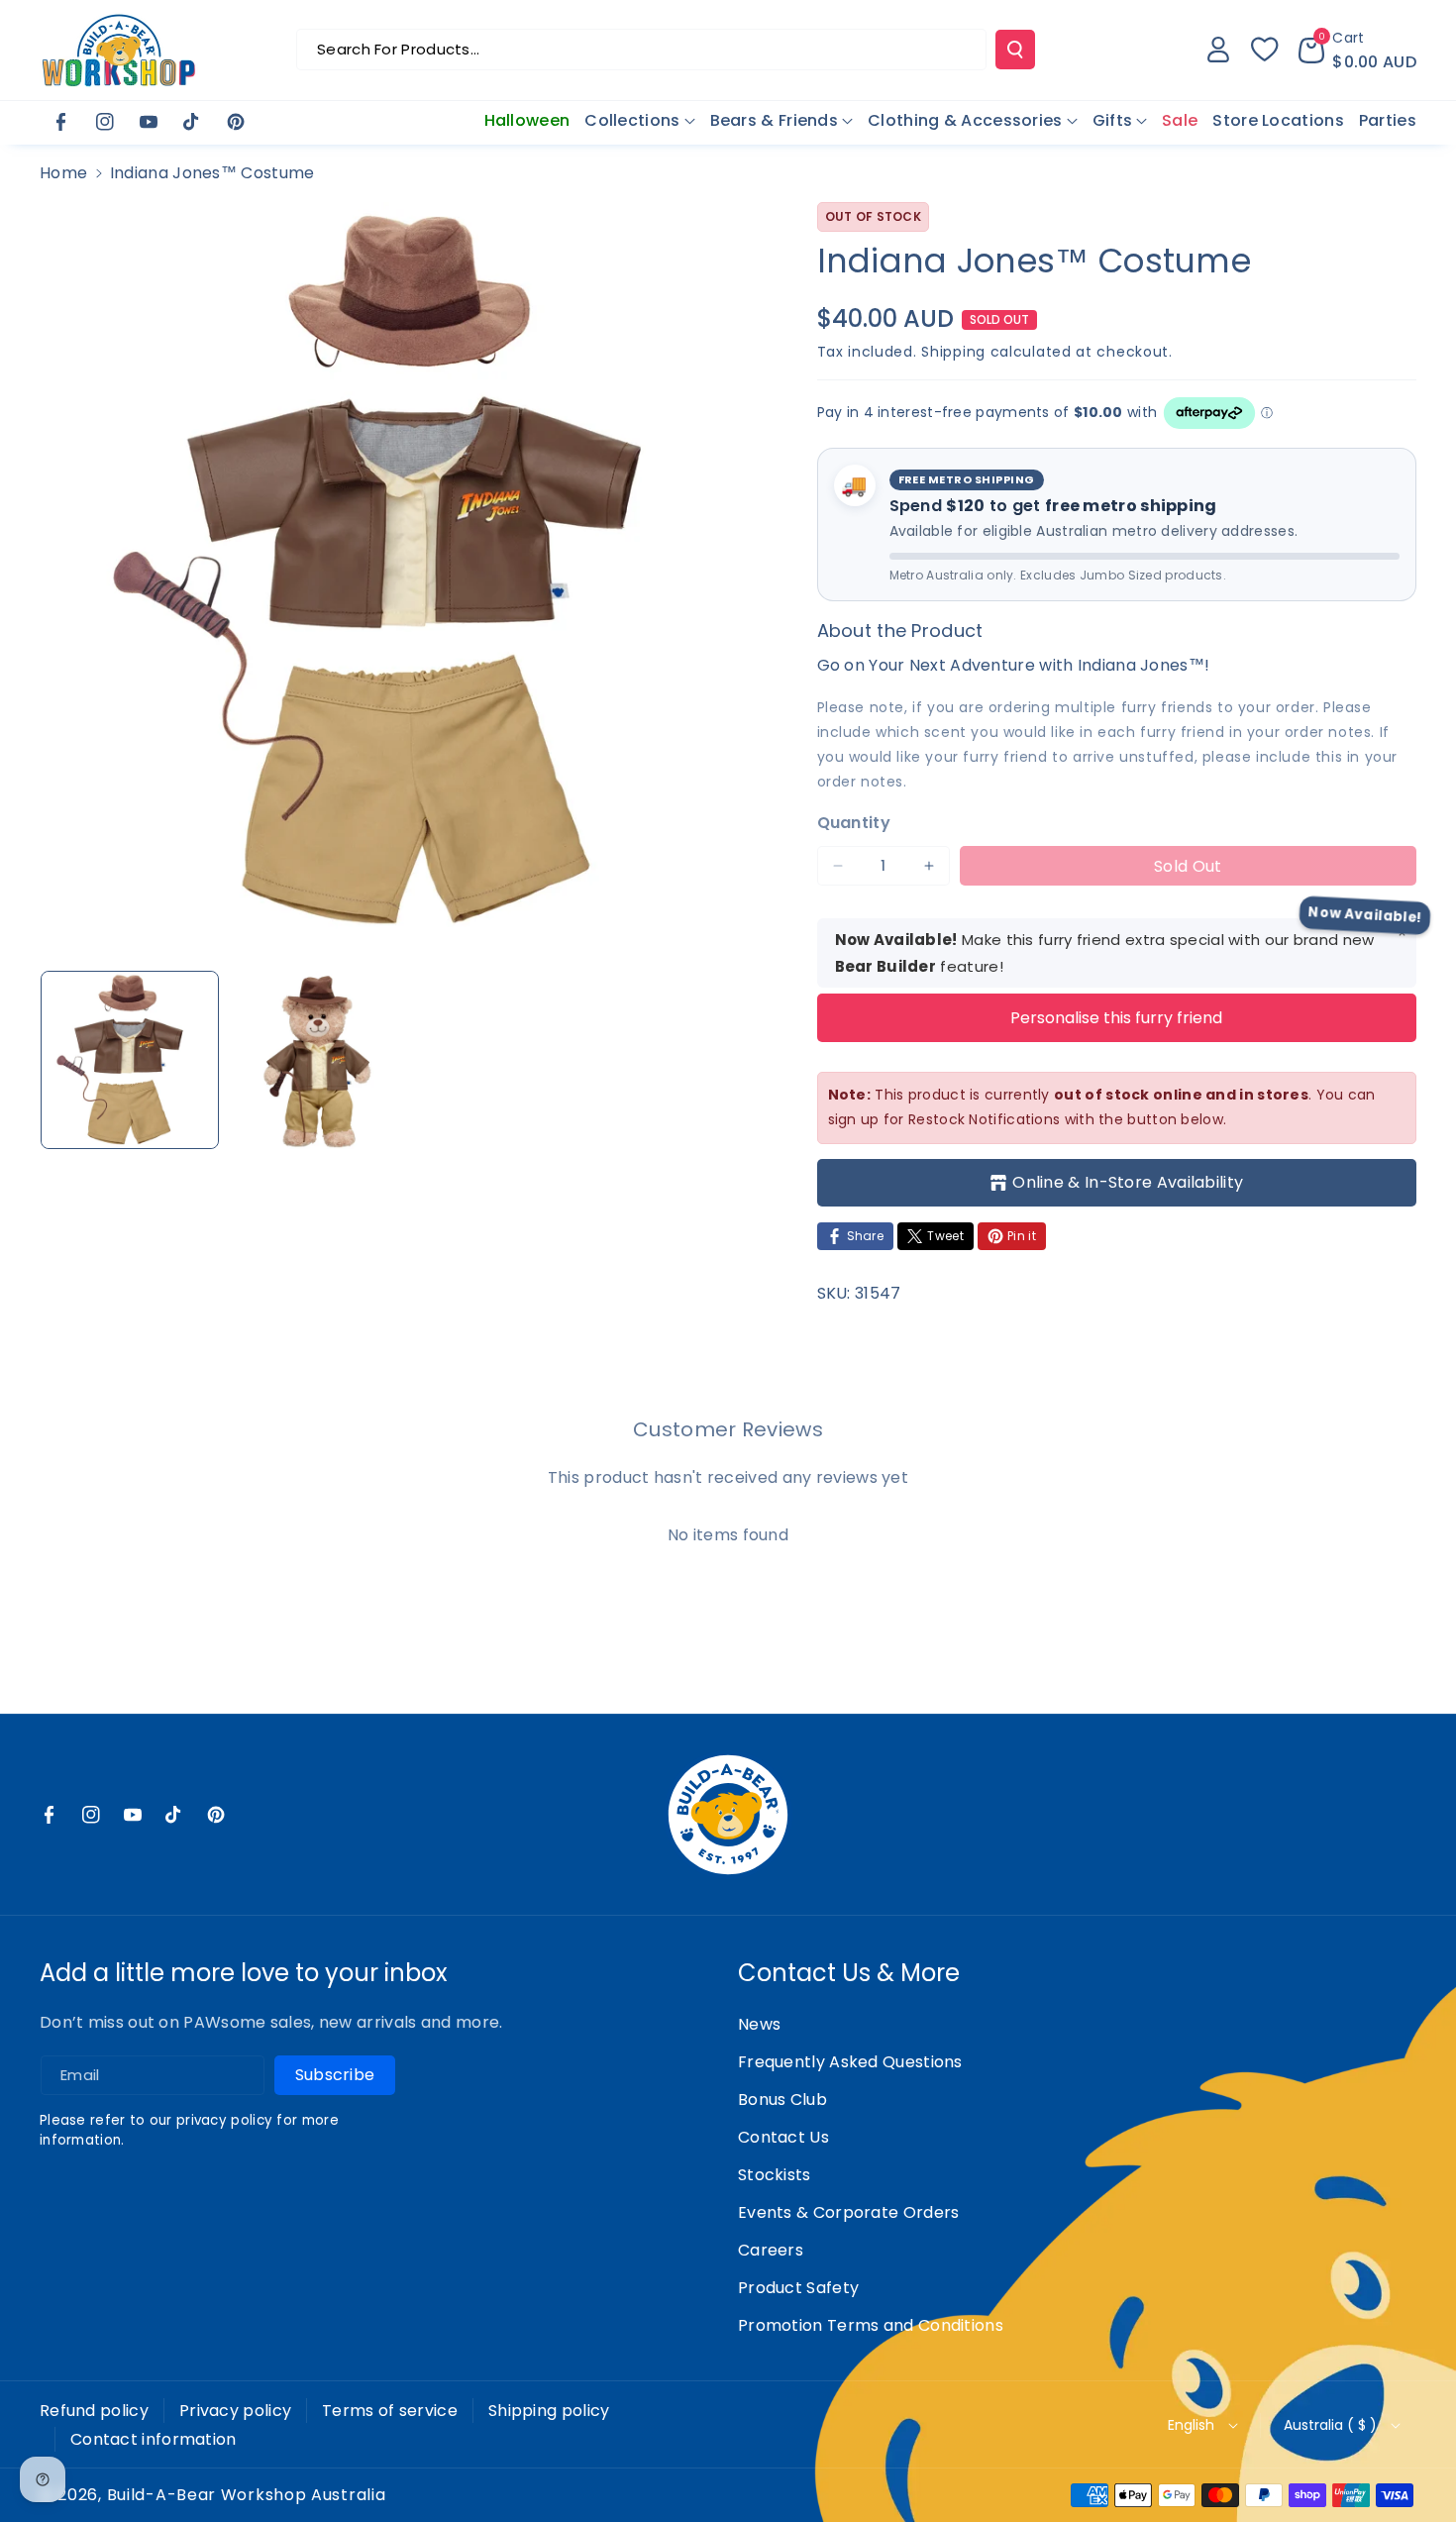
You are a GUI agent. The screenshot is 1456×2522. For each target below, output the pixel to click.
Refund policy (94, 2411)
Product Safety (798, 2288)
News (759, 2024)
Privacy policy (235, 2411)
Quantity (854, 823)
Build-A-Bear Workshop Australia (247, 2495)
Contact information (154, 2439)
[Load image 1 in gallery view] (130, 1060)
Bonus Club (782, 2100)
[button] (1357, 50)
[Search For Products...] (1015, 50)
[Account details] (1218, 50)
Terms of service (390, 2411)
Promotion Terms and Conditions (871, 2325)
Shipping (953, 352)
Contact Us (783, 2137)
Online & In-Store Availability (1128, 1182)
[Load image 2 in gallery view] (318, 1060)
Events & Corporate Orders (849, 2212)
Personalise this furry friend (1116, 1018)
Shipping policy (549, 2411)
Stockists (775, 2175)
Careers (771, 2250)
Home (63, 173)
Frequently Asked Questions (850, 2062)
